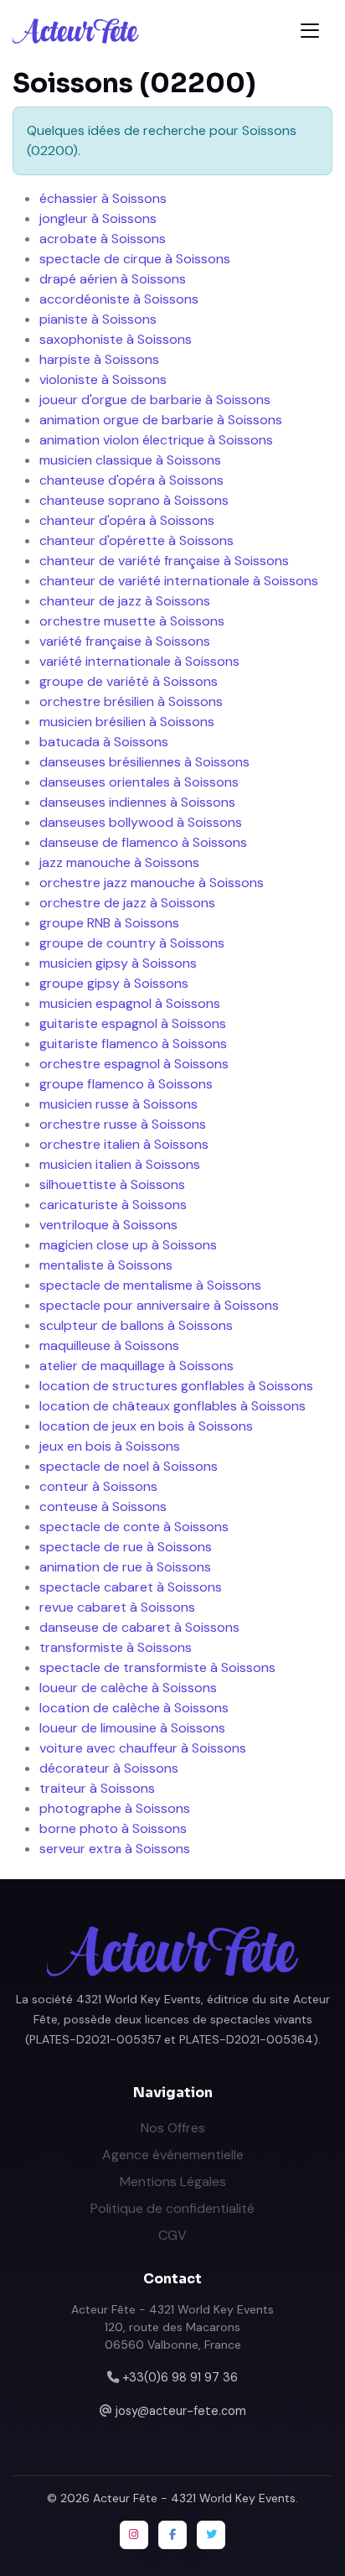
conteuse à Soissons (103, 1506)
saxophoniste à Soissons (116, 339)
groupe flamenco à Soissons (126, 1084)
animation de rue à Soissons (125, 1567)
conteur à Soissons (98, 1486)
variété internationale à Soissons (139, 661)
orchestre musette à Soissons (132, 621)
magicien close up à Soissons (128, 1245)
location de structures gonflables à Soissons (176, 1386)
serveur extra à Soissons (115, 1849)
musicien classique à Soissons (130, 460)
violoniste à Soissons (103, 379)
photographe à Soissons (115, 1808)
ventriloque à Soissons (108, 1225)
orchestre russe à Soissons (123, 1124)
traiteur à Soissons (97, 1788)
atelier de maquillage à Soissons (136, 1366)
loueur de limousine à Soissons (132, 1728)
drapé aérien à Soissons (113, 279)
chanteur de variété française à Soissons (164, 561)
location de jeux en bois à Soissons (146, 1426)
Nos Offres (173, 2128)
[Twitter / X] (211, 2535)
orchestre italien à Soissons (124, 1144)
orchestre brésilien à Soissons (131, 701)
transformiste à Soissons (116, 1647)
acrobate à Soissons (103, 239)
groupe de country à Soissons (132, 943)
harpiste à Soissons (99, 359)
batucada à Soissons (104, 742)
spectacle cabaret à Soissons (131, 1587)
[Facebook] (172, 2535)
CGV (172, 2235)
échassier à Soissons (103, 198)
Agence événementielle (173, 2155)
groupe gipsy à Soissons (114, 983)
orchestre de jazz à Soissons (127, 903)
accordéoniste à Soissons (119, 299)
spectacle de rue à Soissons (126, 1547)
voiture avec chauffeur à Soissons (143, 1748)
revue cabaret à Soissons (117, 1607)
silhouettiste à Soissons (112, 1184)
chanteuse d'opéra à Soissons (131, 480)
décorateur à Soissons (109, 1768)
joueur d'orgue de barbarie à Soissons (155, 400)
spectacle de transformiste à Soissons (157, 1667)
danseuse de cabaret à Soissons (139, 1627)
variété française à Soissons (125, 641)
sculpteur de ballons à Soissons (136, 1325)
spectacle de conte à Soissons (134, 1527)
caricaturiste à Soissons (113, 1205)
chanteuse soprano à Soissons (134, 500)
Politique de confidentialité (172, 2208)
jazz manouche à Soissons (119, 862)
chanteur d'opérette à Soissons (136, 540)
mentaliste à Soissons (106, 1265)
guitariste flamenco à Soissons (133, 1044)
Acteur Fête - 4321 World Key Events (194, 2498)
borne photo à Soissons (113, 1828)
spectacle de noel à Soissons (129, 1466)
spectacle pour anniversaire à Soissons (159, 1305)
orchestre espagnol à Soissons (134, 1064)
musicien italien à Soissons (120, 1164)
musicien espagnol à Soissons (130, 1003)
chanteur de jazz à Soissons (125, 601)
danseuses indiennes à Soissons (137, 802)
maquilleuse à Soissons (109, 1345)
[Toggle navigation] (310, 31)
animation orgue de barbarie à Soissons (161, 420)
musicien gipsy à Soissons (118, 963)
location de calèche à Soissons (134, 1708)
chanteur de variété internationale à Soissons (179, 581)
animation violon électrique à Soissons (156, 440)
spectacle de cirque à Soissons (135, 259)
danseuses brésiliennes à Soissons (144, 762)
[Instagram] (134, 2535)
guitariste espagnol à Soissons (133, 1023)
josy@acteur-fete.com (181, 2411)
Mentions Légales (173, 2181)
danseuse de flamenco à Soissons (143, 842)
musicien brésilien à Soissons (127, 722)
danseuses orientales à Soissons (139, 782)
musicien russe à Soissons (118, 1104)
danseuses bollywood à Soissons (141, 822)
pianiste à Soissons (98, 319)
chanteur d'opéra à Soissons (127, 520)
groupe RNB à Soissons (109, 923)
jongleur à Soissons (98, 218)
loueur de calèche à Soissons (128, 1688)
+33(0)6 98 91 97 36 (180, 2377)
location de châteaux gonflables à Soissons (172, 1406)
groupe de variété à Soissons (129, 681)
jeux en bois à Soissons (110, 1446)
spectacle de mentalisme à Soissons (150, 1285)
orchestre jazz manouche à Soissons (152, 883)
